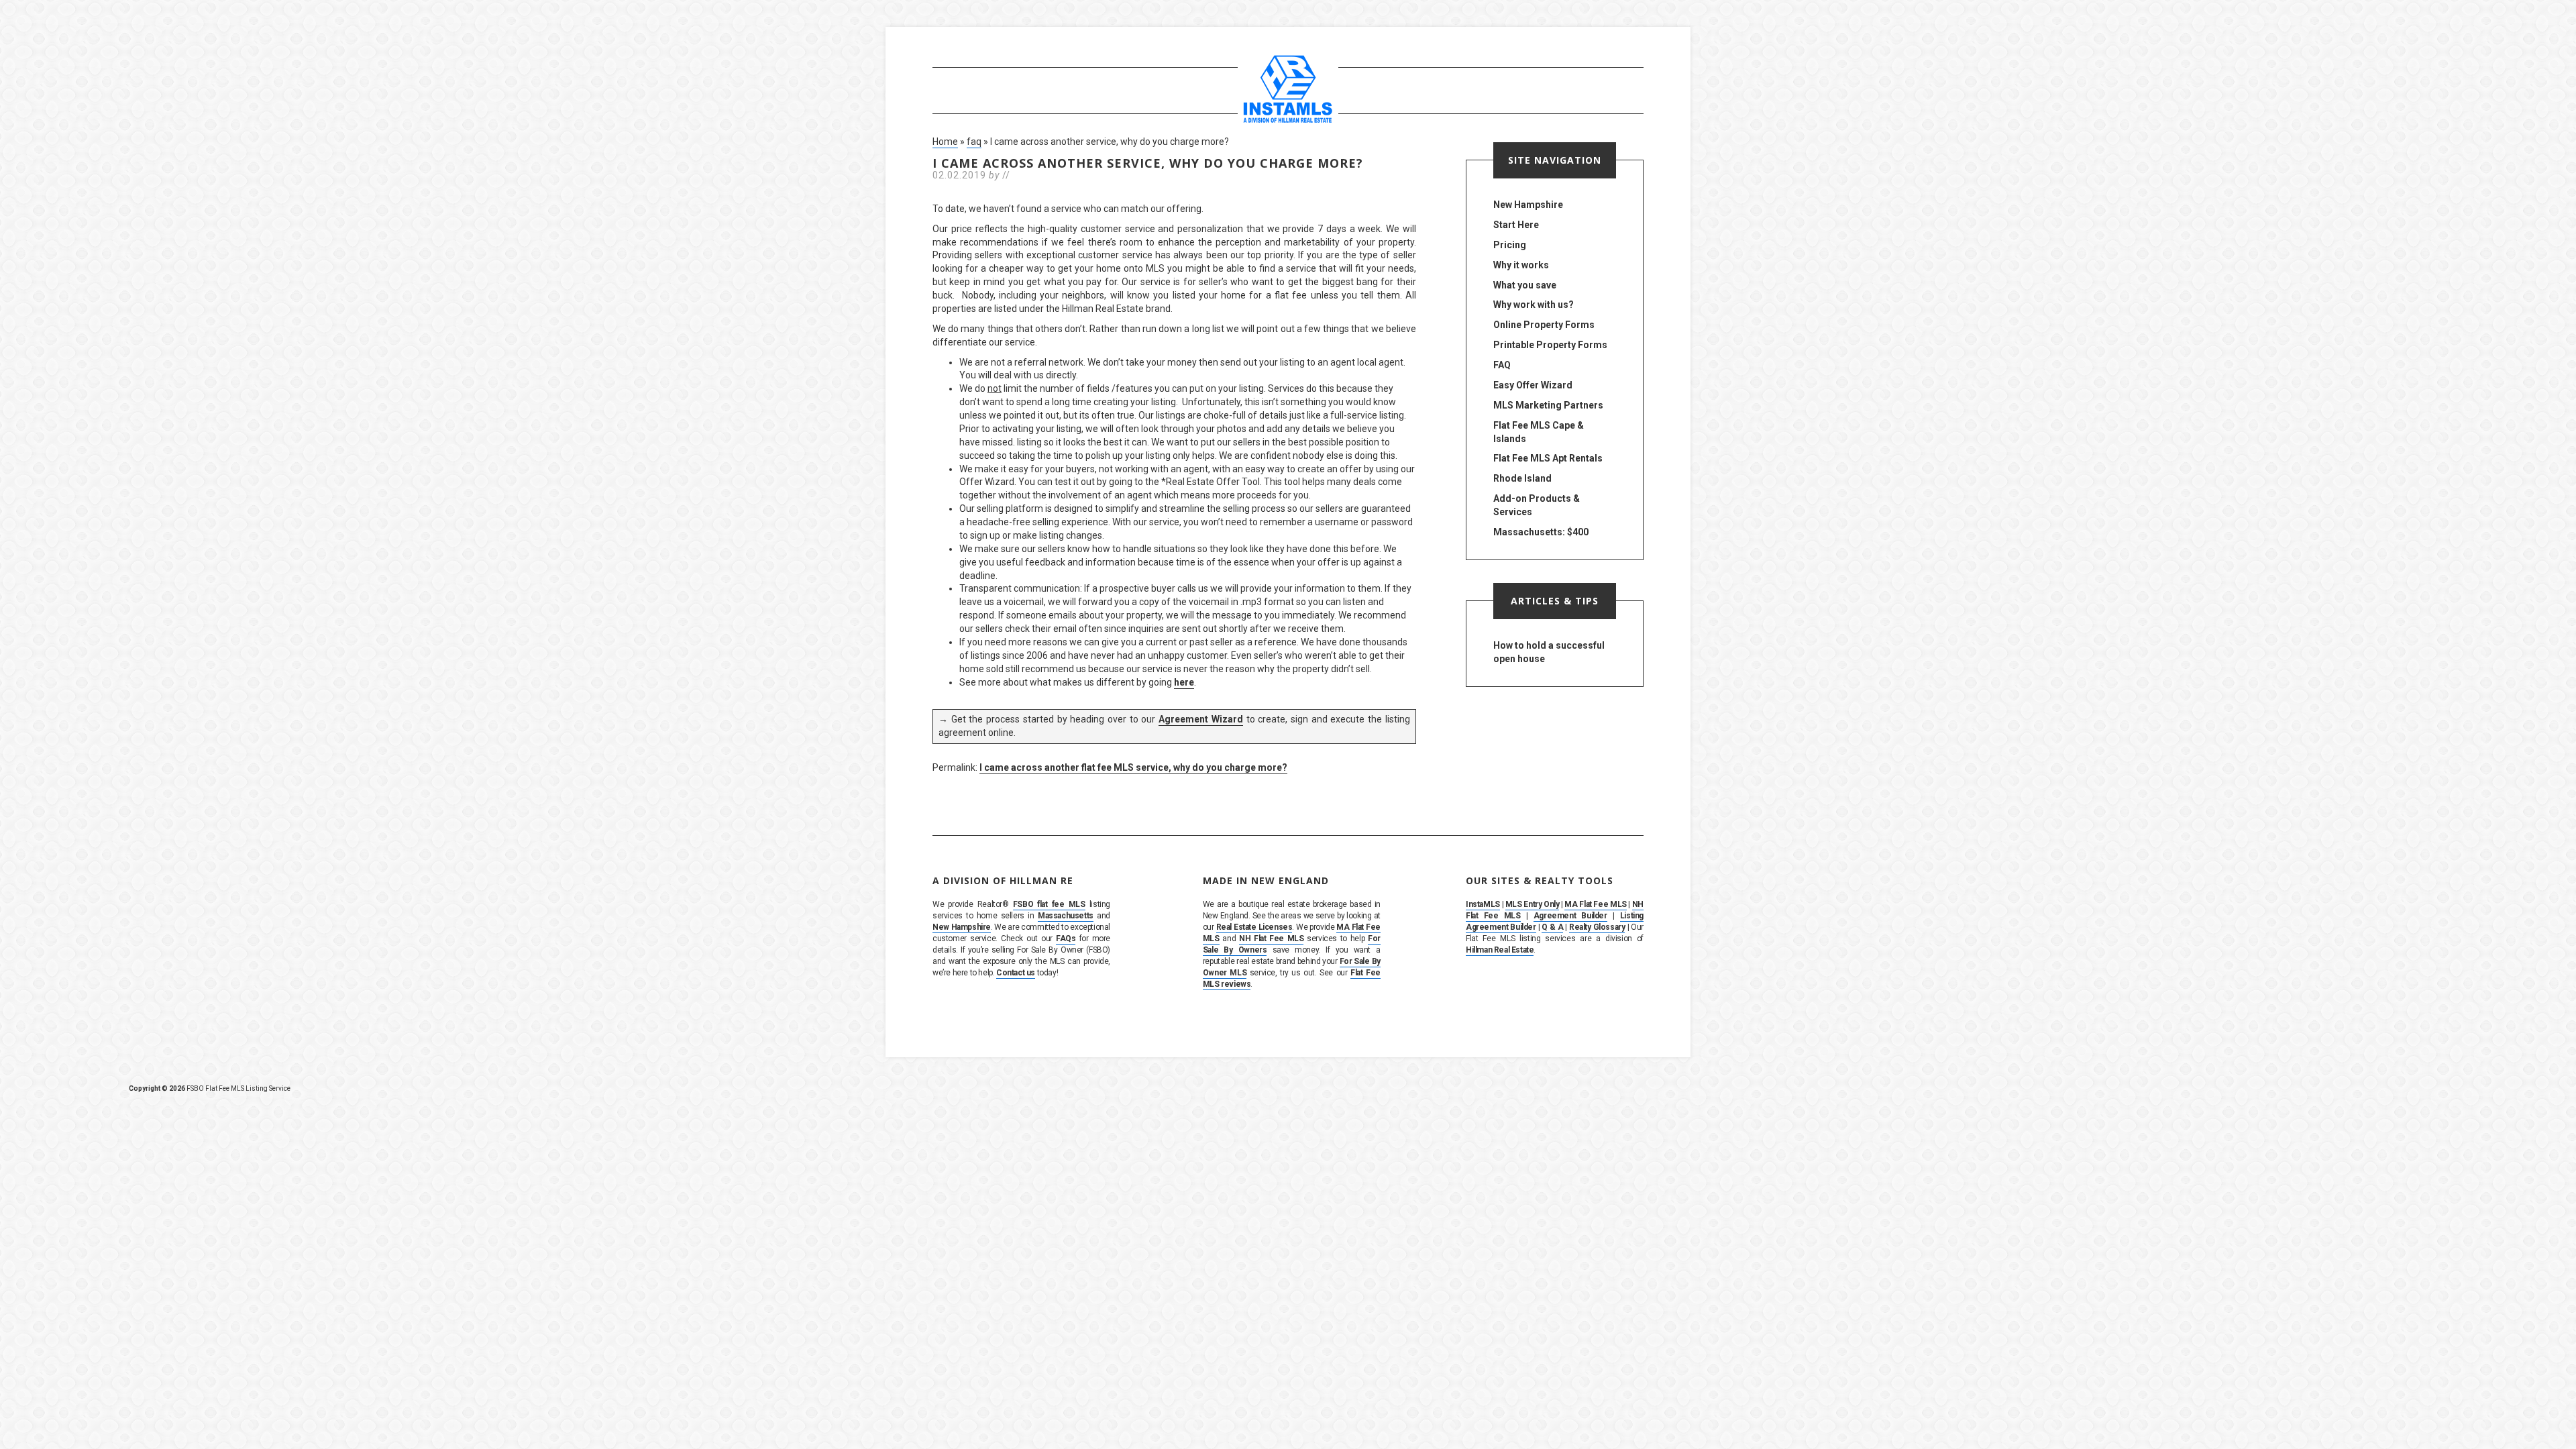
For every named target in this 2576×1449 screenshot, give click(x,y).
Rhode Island (1522, 478)
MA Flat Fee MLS (1595, 904)
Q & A (1552, 927)
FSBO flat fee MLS (1049, 904)
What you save (1525, 285)
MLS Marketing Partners (1548, 405)
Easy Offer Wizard (1533, 385)
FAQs (1066, 938)
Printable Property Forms (1550, 345)
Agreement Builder (1570, 916)
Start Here (1516, 225)
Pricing (1510, 245)
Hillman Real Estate (1500, 950)
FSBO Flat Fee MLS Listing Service (238, 1088)
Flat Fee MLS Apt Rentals (1548, 458)
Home (945, 142)
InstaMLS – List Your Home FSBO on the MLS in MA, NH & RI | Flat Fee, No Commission (1288, 91)
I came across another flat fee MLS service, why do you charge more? (1133, 767)
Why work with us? (1534, 305)
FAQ (1502, 365)
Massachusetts (1066, 916)
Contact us (1016, 973)
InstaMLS (1483, 904)
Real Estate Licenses (1254, 927)
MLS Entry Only (1533, 904)
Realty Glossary (1597, 927)
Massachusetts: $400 (1541, 532)
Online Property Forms (1544, 325)
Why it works (1521, 265)
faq (974, 142)
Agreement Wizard (1201, 719)
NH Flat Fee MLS (1272, 938)
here (1184, 682)
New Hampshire (1528, 205)
